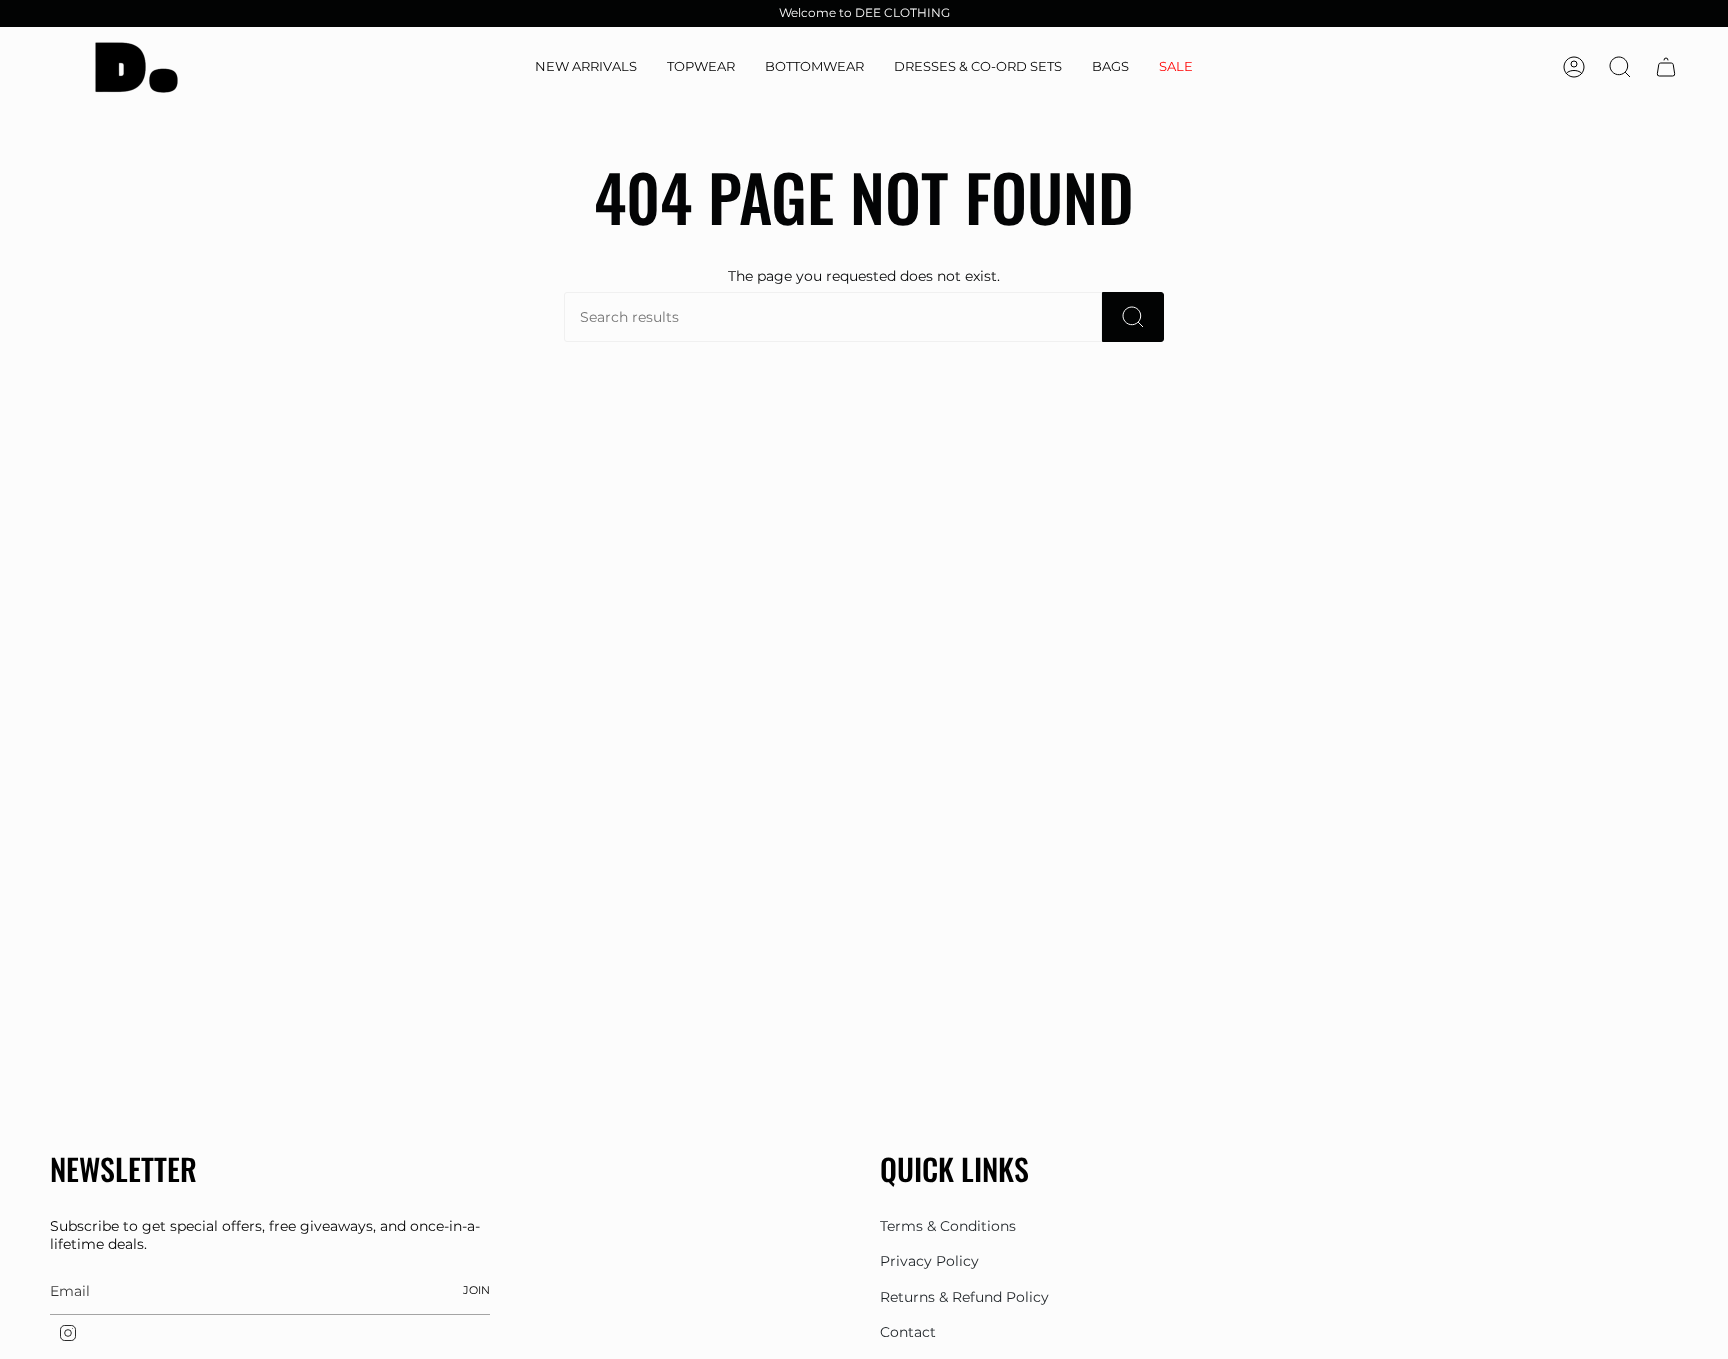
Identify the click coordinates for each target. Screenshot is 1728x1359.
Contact (908, 1332)
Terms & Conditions (948, 1226)
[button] (701, 67)
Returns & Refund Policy (964, 1297)
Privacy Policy (929, 1261)
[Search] (1133, 317)
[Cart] (1666, 67)
